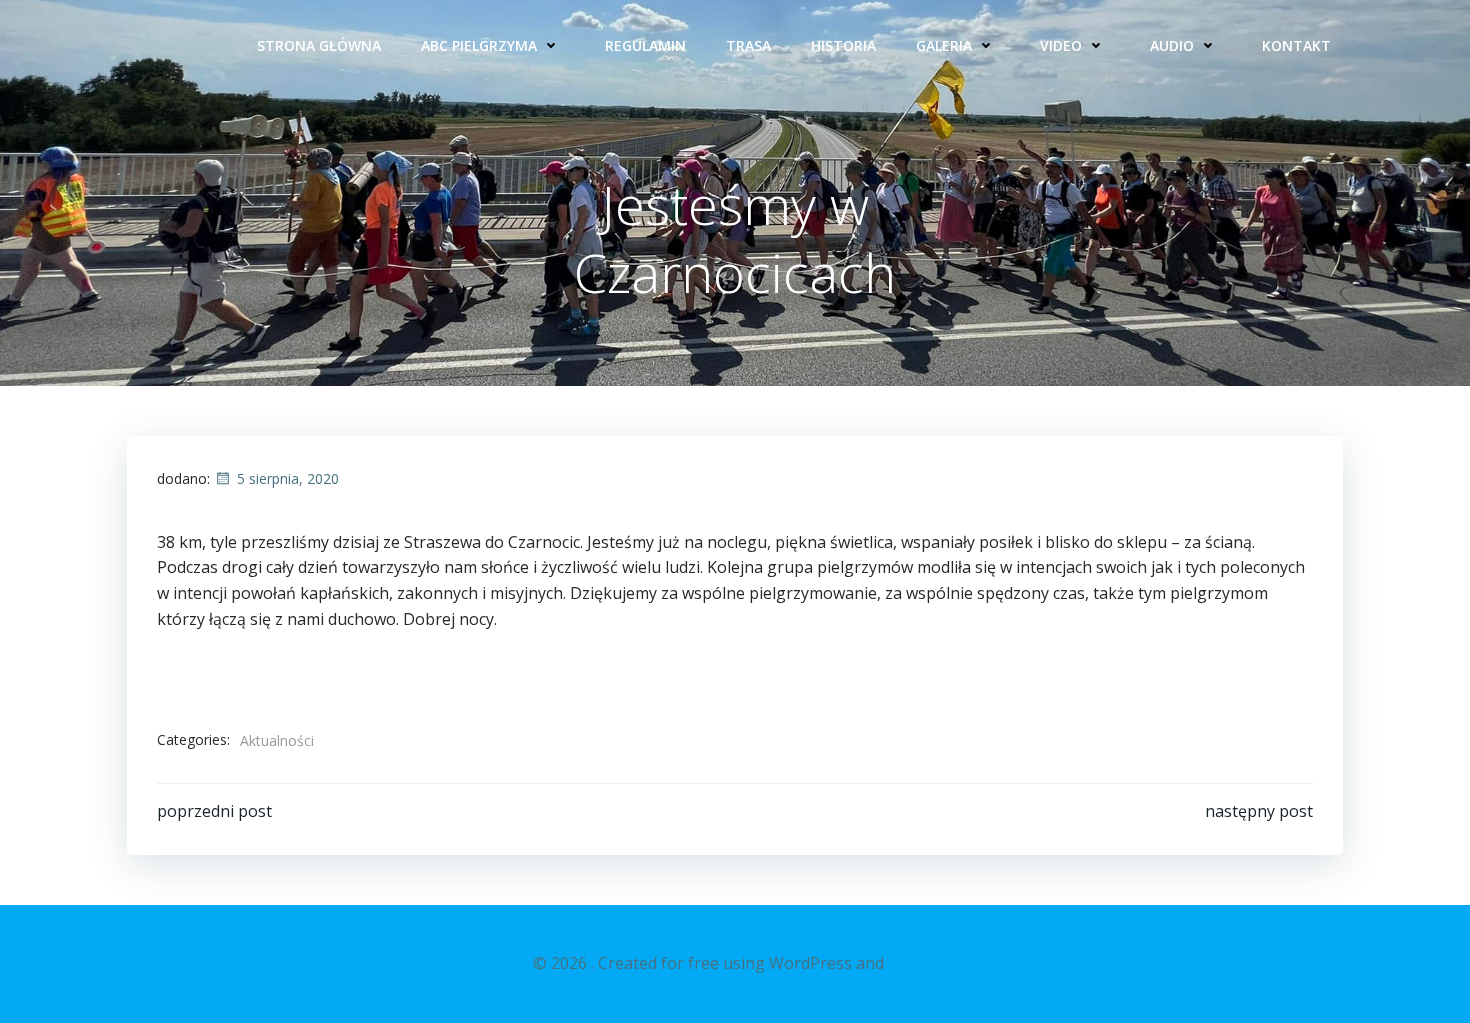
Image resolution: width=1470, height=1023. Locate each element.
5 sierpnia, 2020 (288, 478)
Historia (843, 45)
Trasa (748, 45)
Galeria (944, 45)
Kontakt (1296, 45)
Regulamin (645, 45)
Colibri (912, 963)
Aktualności (277, 740)
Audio (1172, 45)
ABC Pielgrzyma (479, 45)
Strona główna (319, 45)
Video (1061, 45)
